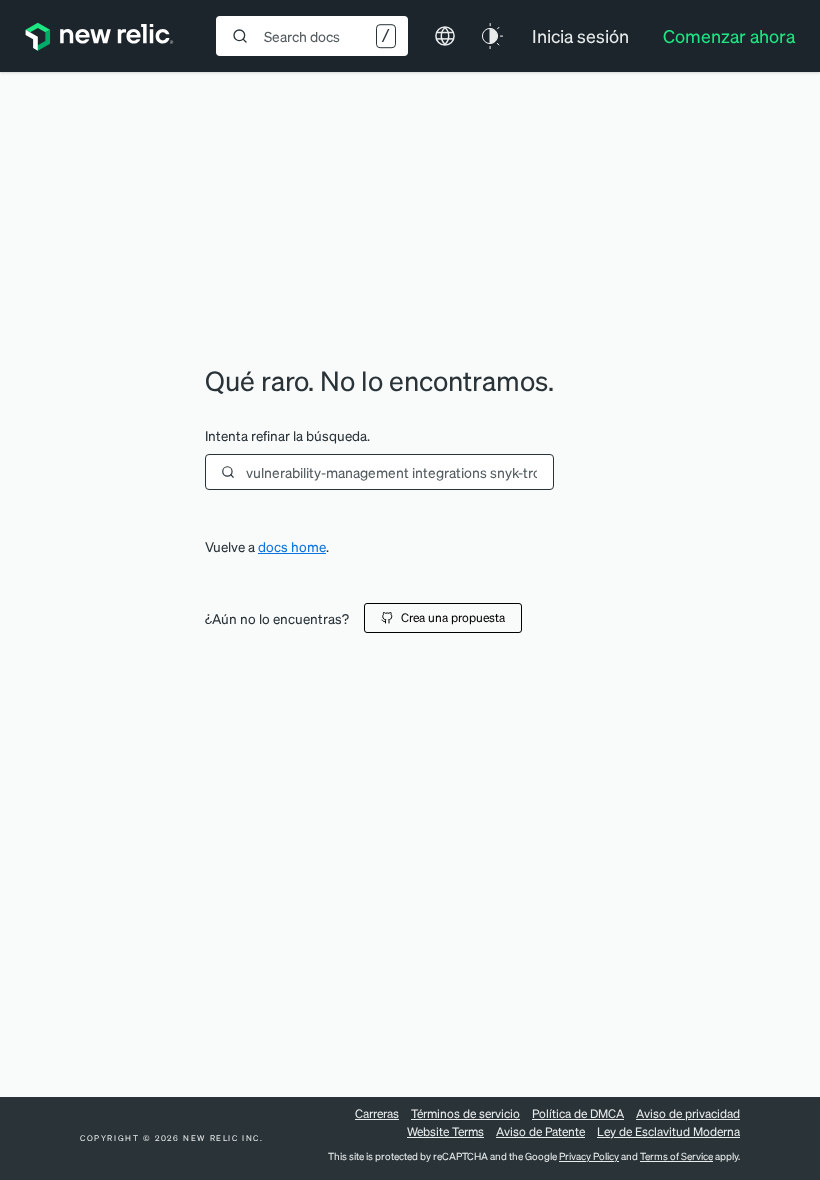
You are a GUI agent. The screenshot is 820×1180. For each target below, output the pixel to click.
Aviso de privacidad (688, 1113)
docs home (292, 546)
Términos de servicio (465, 1113)
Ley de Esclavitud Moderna (668, 1131)
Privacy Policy (589, 1156)
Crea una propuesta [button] (453, 617)
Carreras (377, 1113)
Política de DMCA (578, 1113)
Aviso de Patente (540, 1131)
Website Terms (445, 1131)
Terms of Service (676, 1156)
